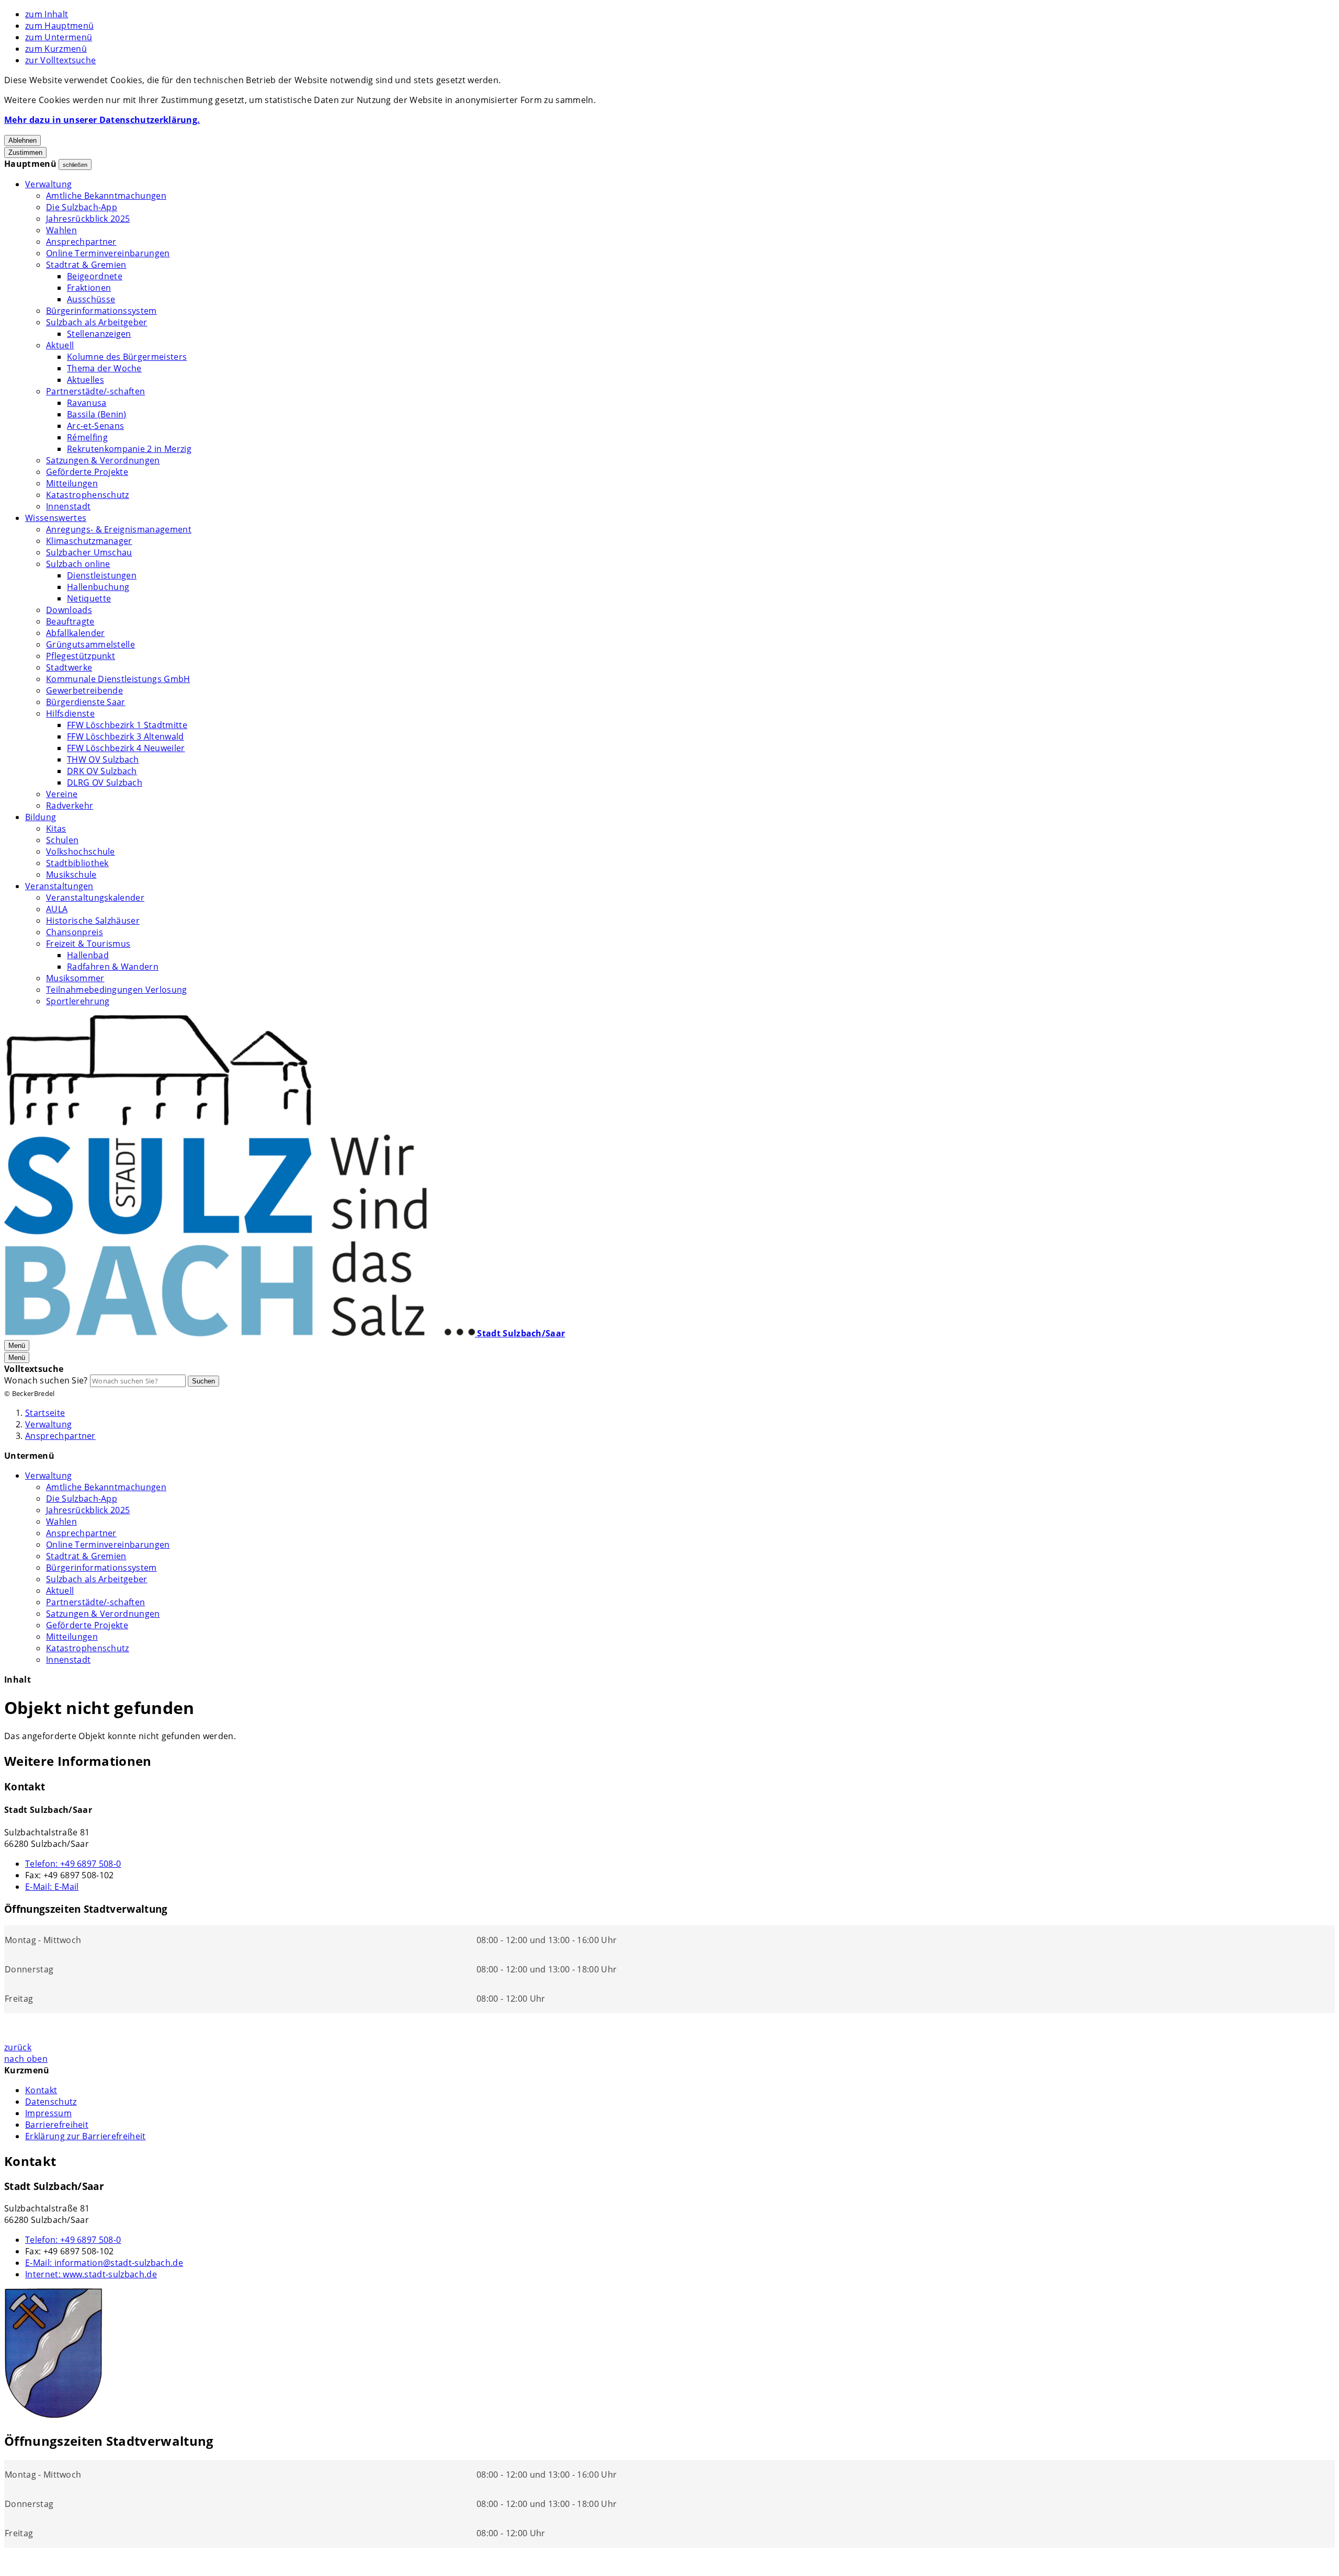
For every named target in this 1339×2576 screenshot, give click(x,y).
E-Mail (52, 1887)
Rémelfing (87, 437)
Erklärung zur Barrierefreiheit (86, 2136)
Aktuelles (86, 380)
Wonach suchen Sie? (46, 1380)
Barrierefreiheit (57, 2125)
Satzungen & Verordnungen (103, 460)
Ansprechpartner (81, 242)
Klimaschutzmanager (89, 541)
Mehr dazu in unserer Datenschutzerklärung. (102, 120)
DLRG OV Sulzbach (105, 782)
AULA (57, 909)
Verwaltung (48, 184)
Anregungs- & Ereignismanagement (119, 529)
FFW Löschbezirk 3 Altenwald (126, 736)
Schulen (62, 840)
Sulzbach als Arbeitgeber (97, 322)
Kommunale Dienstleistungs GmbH (118, 679)
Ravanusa (87, 403)
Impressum (48, 2113)
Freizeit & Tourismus (88, 944)
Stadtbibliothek (77, 863)
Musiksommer (75, 978)
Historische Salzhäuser (93, 921)
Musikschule (71, 875)
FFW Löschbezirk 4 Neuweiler (126, 748)
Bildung (41, 817)
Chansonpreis (75, 932)
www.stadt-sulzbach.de (91, 2274)
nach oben (26, 2059)
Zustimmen (25, 152)
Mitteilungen (72, 483)
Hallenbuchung (98, 587)
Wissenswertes (56, 518)
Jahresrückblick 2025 (88, 219)
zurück (18, 2047)
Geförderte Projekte (87, 472)
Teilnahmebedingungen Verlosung (117, 990)
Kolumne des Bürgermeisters (127, 357)
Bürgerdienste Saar (86, 702)
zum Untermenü (59, 37)
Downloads (69, 610)
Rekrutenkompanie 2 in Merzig (129, 449)
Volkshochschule (81, 852)
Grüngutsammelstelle (90, 644)
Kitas (56, 829)
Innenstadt (68, 506)
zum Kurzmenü (56, 49)
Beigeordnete (95, 276)
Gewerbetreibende (84, 690)
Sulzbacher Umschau (89, 552)
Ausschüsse (91, 299)
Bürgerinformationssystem (101, 311)
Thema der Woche (104, 368)
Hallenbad (88, 955)
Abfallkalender (75, 633)
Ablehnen (22, 140)
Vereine (62, 794)
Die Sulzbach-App (82, 207)
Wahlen (61, 230)
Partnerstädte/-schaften (95, 391)
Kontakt (41, 2090)
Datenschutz (51, 2102)
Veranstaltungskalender (95, 898)
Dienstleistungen (102, 575)
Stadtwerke (69, 667)
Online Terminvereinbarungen (108, 253)
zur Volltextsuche (60, 60)
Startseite (45, 1413)
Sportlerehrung (78, 1001)
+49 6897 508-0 (73, 1864)
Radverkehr (70, 805)
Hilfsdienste (70, 713)
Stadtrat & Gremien (86, 265)
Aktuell (60, 345)
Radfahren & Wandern (113, 967)
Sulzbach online (78, 564)
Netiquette (89, 598)
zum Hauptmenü (59, 26)
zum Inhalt (47, 14)
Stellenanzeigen (99, 334)
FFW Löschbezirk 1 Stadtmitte (127, 725)
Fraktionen (89, 288)
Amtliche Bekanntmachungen (106, 196)
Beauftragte (70, 621)
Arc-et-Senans (95, 426)
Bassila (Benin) (97, 414)
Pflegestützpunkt (81, 656)
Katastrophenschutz (88, 495)
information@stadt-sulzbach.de (104, 2263)
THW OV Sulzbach (103, 759)
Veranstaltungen (59, 886)
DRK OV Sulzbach (102, 771)
